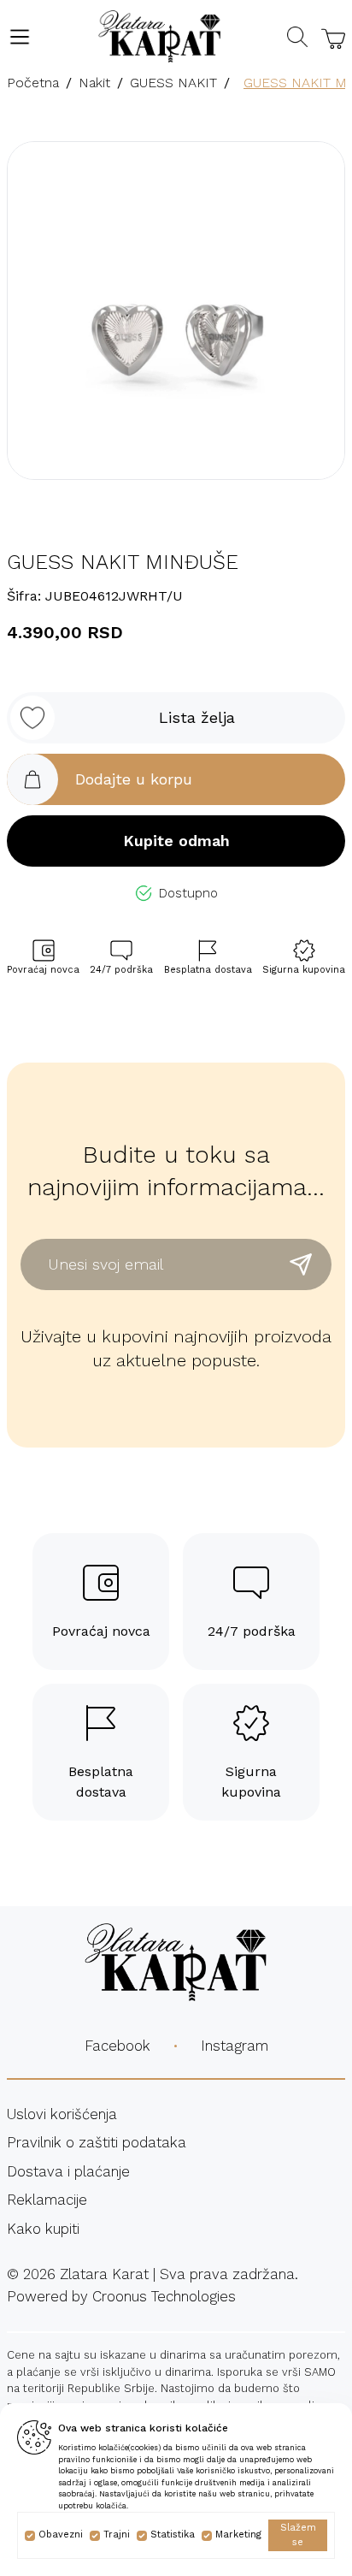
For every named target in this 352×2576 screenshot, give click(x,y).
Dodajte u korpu (134, 779)
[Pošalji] (301, 1264)
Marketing (238, 2535)
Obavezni (61, 2535)
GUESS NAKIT (173, 83)
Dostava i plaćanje (68, 2171)
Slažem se (298, 2535)
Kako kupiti (43, 2229)
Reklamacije (47, 2200)
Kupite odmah (176, 841)
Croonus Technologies (164, 2296)
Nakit (94, 83)
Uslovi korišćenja (62, 2114)
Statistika (173, 2535)
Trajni (117, 2535)
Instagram (235, 2046)
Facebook (117, 2046)
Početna (33, 83)
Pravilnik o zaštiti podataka (97, 2142)
